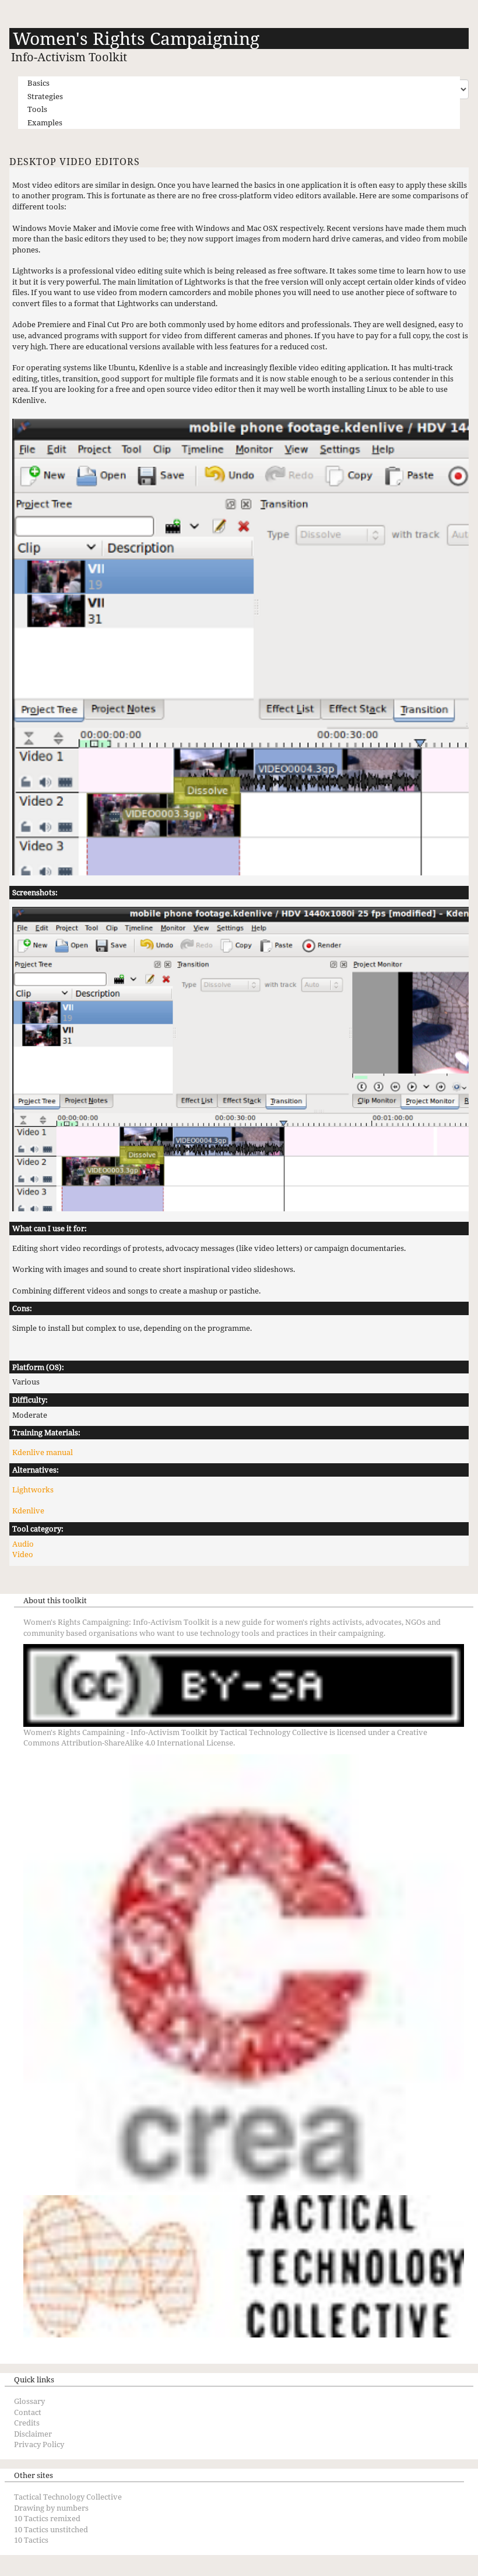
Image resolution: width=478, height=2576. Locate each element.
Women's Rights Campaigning (136, 38)
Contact (28, 2412)
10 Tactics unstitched (51, 2529)
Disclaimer (33, 2434)
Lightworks (33, 1489)
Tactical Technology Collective (274, 1732)
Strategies (45, 96)
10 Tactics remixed (47, 2518)
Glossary (29, 2401)
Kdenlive (28, 1510)
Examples (45, 122)
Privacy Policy (39, 2444)
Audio (23, 1544)
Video (23, 1554)
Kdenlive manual (43, 1452)
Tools (37, 109)
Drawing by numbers (51, 2508)
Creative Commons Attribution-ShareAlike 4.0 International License (225, 1738)
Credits (27, 2423)
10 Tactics (31, 2540)
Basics (38, 83)
